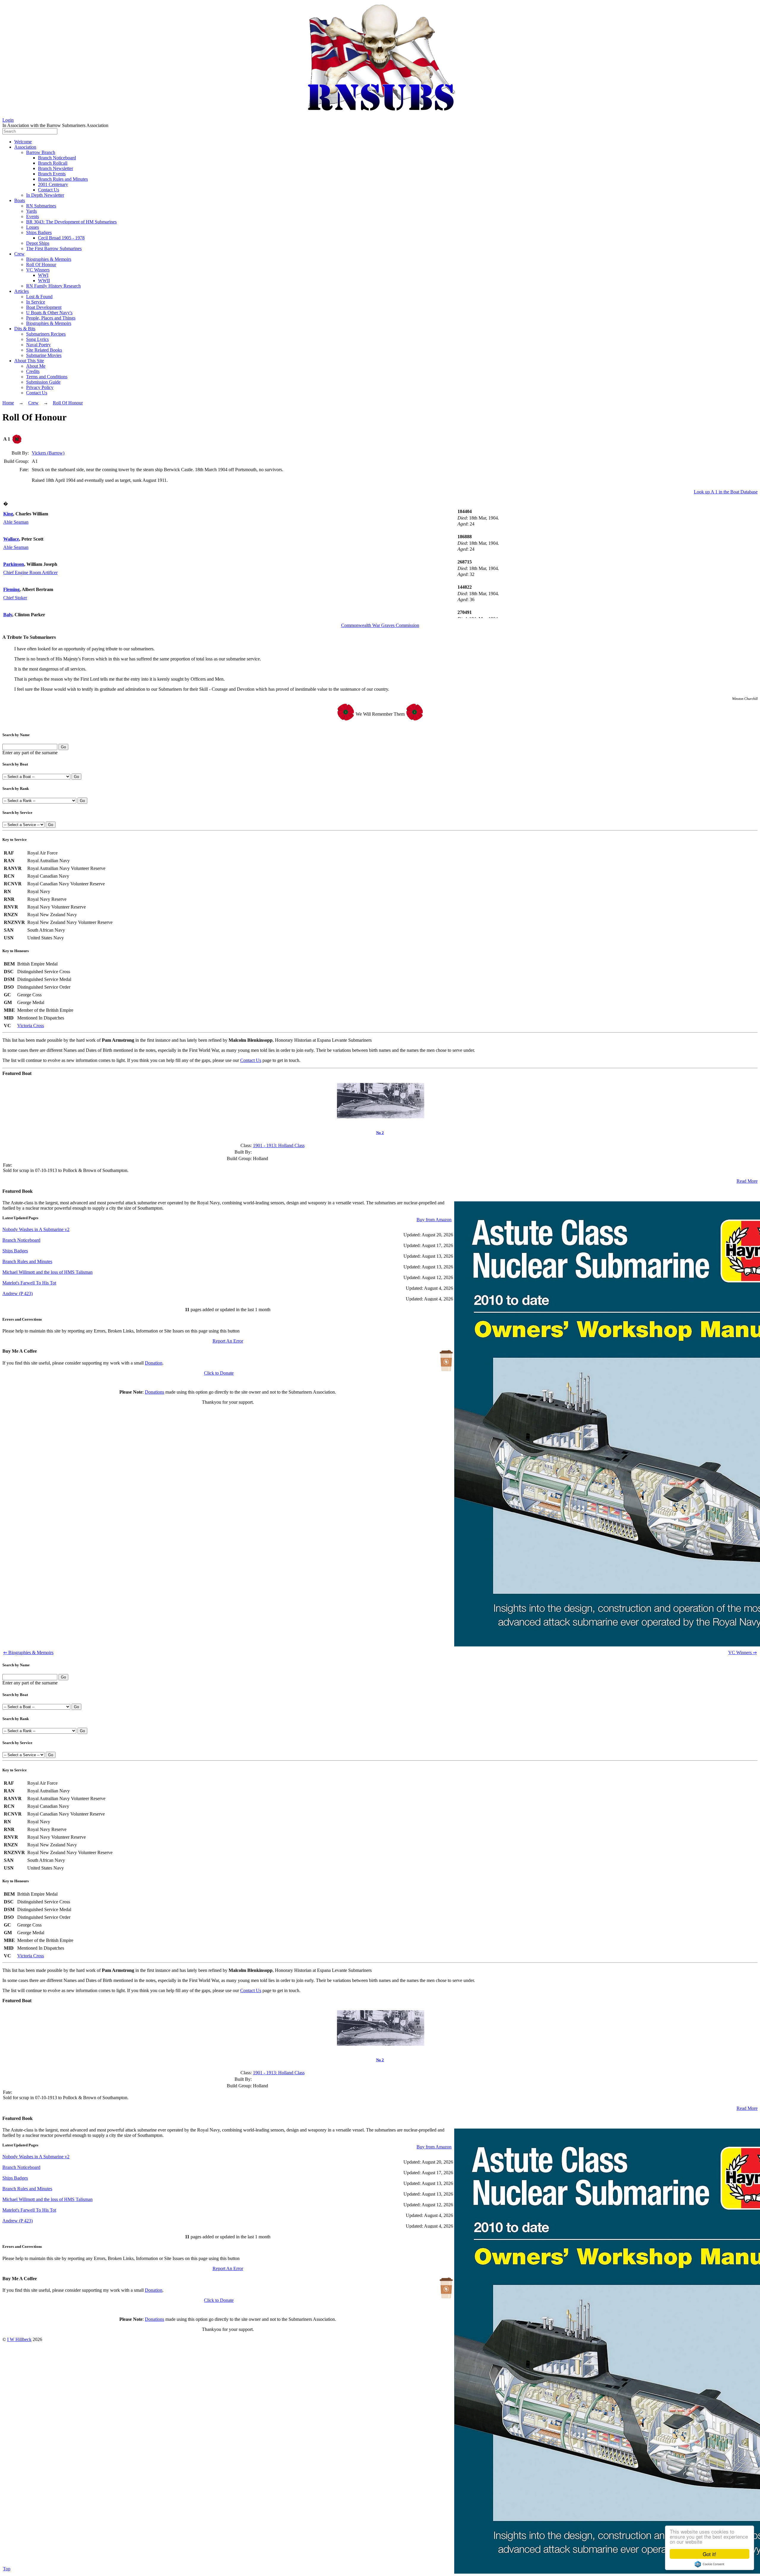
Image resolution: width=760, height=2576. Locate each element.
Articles (22, 291)
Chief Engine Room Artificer (30, 572)
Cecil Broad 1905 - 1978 (61, 238)
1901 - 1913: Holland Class (279, 1145)
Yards (31, 211)
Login (8, 120)
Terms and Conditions (47, 377)
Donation (154, 1363)
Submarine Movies (44, 355)
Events (33, 216)
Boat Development (44, 307)
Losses (33, 227)
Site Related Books (44, 350)
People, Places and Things (51, 318)
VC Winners (38, 270)
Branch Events (52, 174)
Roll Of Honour (41, 265)
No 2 (380, 1133)
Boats (20, 200)
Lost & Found (39, 297)
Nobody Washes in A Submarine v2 (36, 1229)
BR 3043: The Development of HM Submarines (71, 222)
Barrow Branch (41, 152)
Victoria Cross (31, 1026)
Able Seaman (16, 522)
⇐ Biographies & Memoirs (28, 1653)
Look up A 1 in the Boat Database (726, 492)
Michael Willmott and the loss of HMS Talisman (47, 1272)
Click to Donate (219, 1373)
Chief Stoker (15, 598)
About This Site (29, 361)
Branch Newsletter (56, 168)
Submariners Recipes (46, 334)
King (8, 514)
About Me (36, 366)
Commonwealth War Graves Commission (380, 625)
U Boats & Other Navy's (49, 313)
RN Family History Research (53, 286)
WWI (43, 275)
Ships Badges (39, 232)
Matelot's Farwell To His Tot (29, 1283)
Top (7, 2569)
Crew (19, 254)
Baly (8, 615)
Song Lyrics (37, 339)
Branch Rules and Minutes (63, 179)
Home (8, 403)
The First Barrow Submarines (54, 248)
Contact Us (49, 190)
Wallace (11, 539)
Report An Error (228, 1341)
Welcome (23, 142)
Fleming (11, 589)
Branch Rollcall (53, 163)
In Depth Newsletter (45, 195)
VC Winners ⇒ (742, 1653)
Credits (33, 371)
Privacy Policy (40, 387)
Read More (747, 1181)
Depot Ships (38, 243)
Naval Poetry (38, 345)
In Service (36, 302)
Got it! (710, 2554)
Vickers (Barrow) (48, 453)
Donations (155, 1392)
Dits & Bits (25, 329)
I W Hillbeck (19, 2339)
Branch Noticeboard (57, 158)
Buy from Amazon (434, 1220)
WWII (44, 281)
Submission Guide (43, 382)
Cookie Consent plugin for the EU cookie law (710, 2564)
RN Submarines (41, 206)
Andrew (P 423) (18, 1293)
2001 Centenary (53, 184)
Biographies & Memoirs (49, 259)
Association (25, 147)
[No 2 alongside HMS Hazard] (381, 1117)
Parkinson (14, 564)
